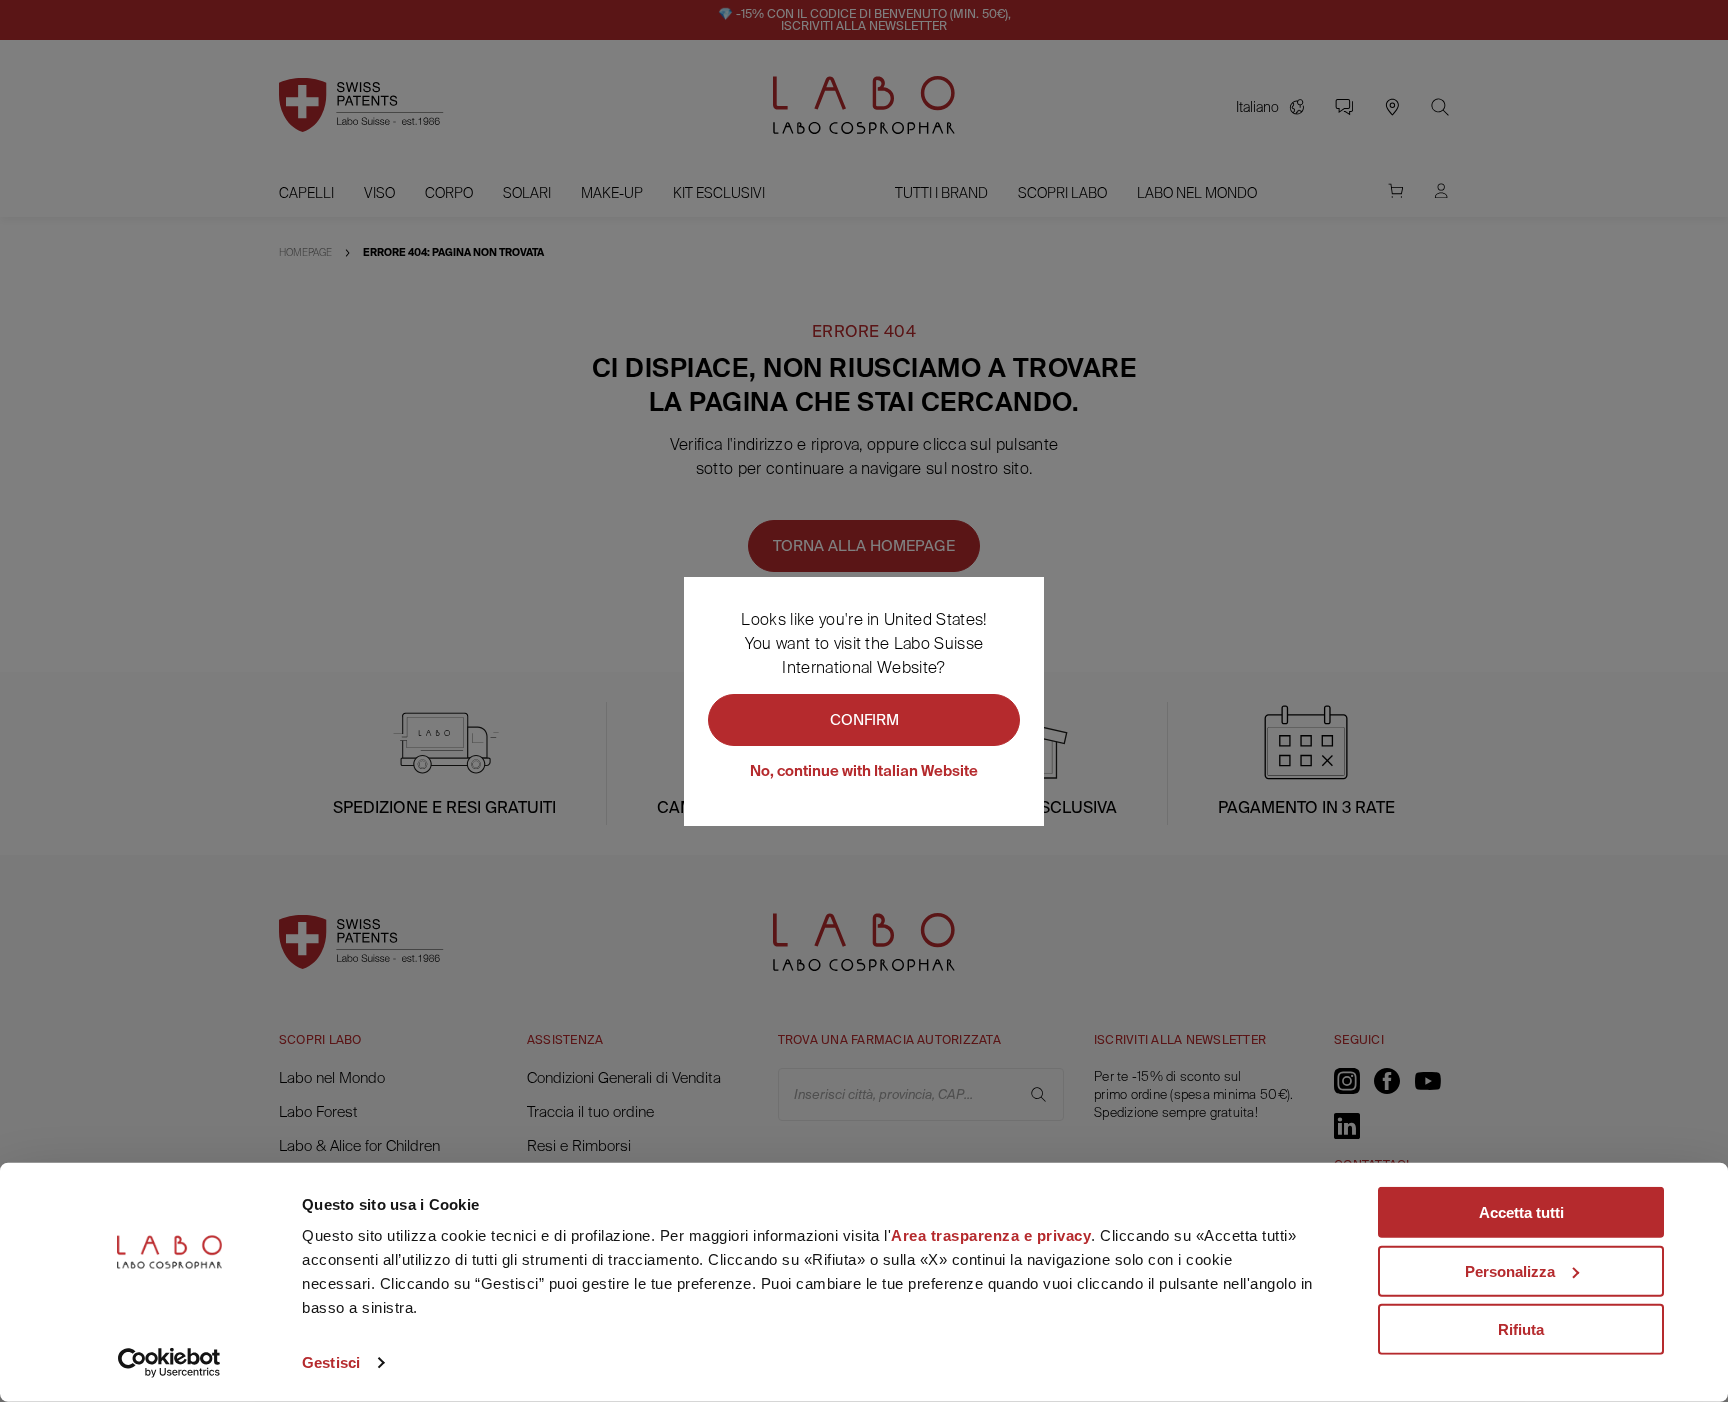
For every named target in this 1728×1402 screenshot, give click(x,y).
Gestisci (331, 1362)
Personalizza (1510, 1270)
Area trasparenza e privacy (991, 1235)
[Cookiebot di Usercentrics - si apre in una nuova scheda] (169, 1363)
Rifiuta (1521, 1329)
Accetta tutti (1521, 1212)
